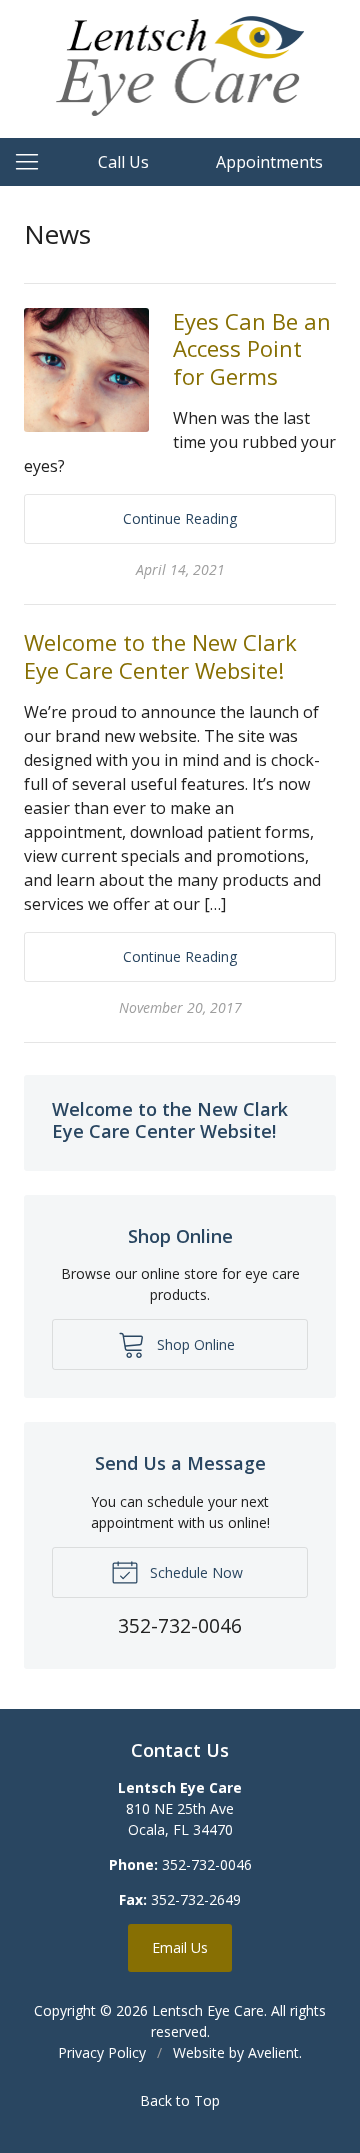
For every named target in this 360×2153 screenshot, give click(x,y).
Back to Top (180, 2100)
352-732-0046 (207, 1864)
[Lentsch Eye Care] (180, 66)
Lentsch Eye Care (208, 2010)
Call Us (123, 162)
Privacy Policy (102, 2052)
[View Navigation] (34, 162)
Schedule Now (194, 1572)
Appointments (269, 162)
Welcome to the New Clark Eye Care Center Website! (160, 656)
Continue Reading (180, 518)
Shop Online (194, 1344)
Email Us (180, 1947)
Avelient (273, 2052)
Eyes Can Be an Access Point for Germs (252, 348)
